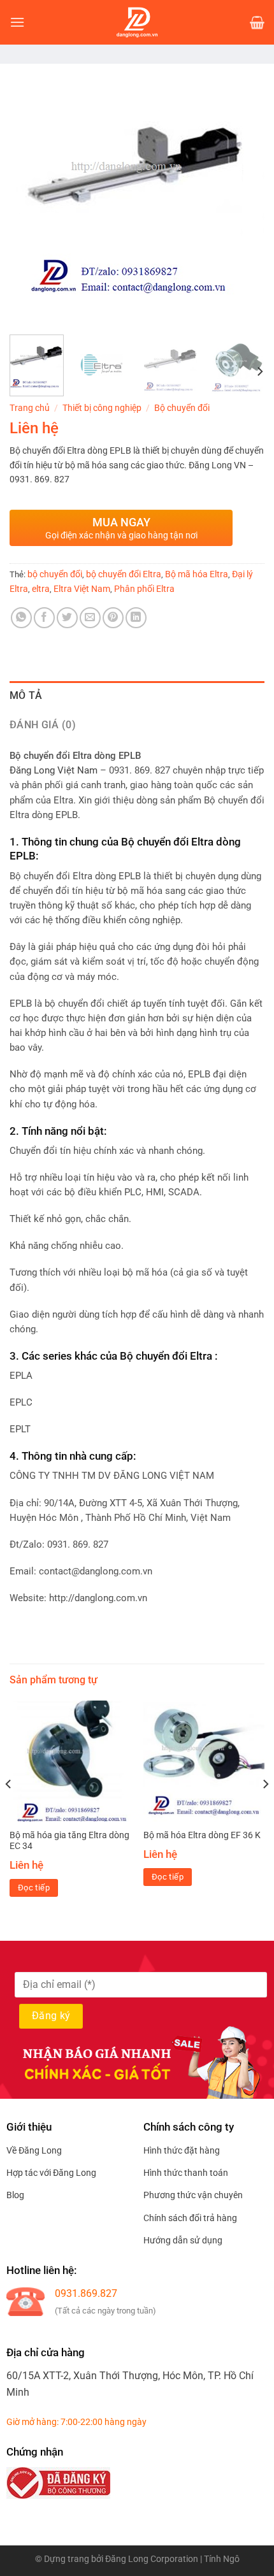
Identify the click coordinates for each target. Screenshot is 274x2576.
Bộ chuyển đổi (182, 408)
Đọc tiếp (34, 1888)
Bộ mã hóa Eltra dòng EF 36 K (202, 1835)
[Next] (243, 198)
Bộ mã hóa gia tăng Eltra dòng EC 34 (69, 1841)
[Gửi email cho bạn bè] (90, 618)
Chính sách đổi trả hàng (190, 2218)
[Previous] (31, 198)
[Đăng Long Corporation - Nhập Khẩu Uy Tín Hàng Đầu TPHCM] (137, 22)
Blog (15, 2195)
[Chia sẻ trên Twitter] (67, 618)
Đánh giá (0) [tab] (43, 725)
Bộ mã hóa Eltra (197, 574)
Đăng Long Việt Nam (54, 771)
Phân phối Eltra (144, 589)
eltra (41, 589)
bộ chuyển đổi (55, 574)
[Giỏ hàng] (257, 22)
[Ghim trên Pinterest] (113, 618)
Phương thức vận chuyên (193, 2195)
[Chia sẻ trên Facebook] (44, 618)
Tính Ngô (222, 2559)
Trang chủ (30, 408)
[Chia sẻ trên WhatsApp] (21, 618)
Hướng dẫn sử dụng (183, 2240)
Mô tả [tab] (26, 695)
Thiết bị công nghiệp (102, 408)
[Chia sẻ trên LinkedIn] (136, 618)
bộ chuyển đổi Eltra (124, 574)
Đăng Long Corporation (152, 2559)
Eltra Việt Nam (82, 589)
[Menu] (17, 22)
